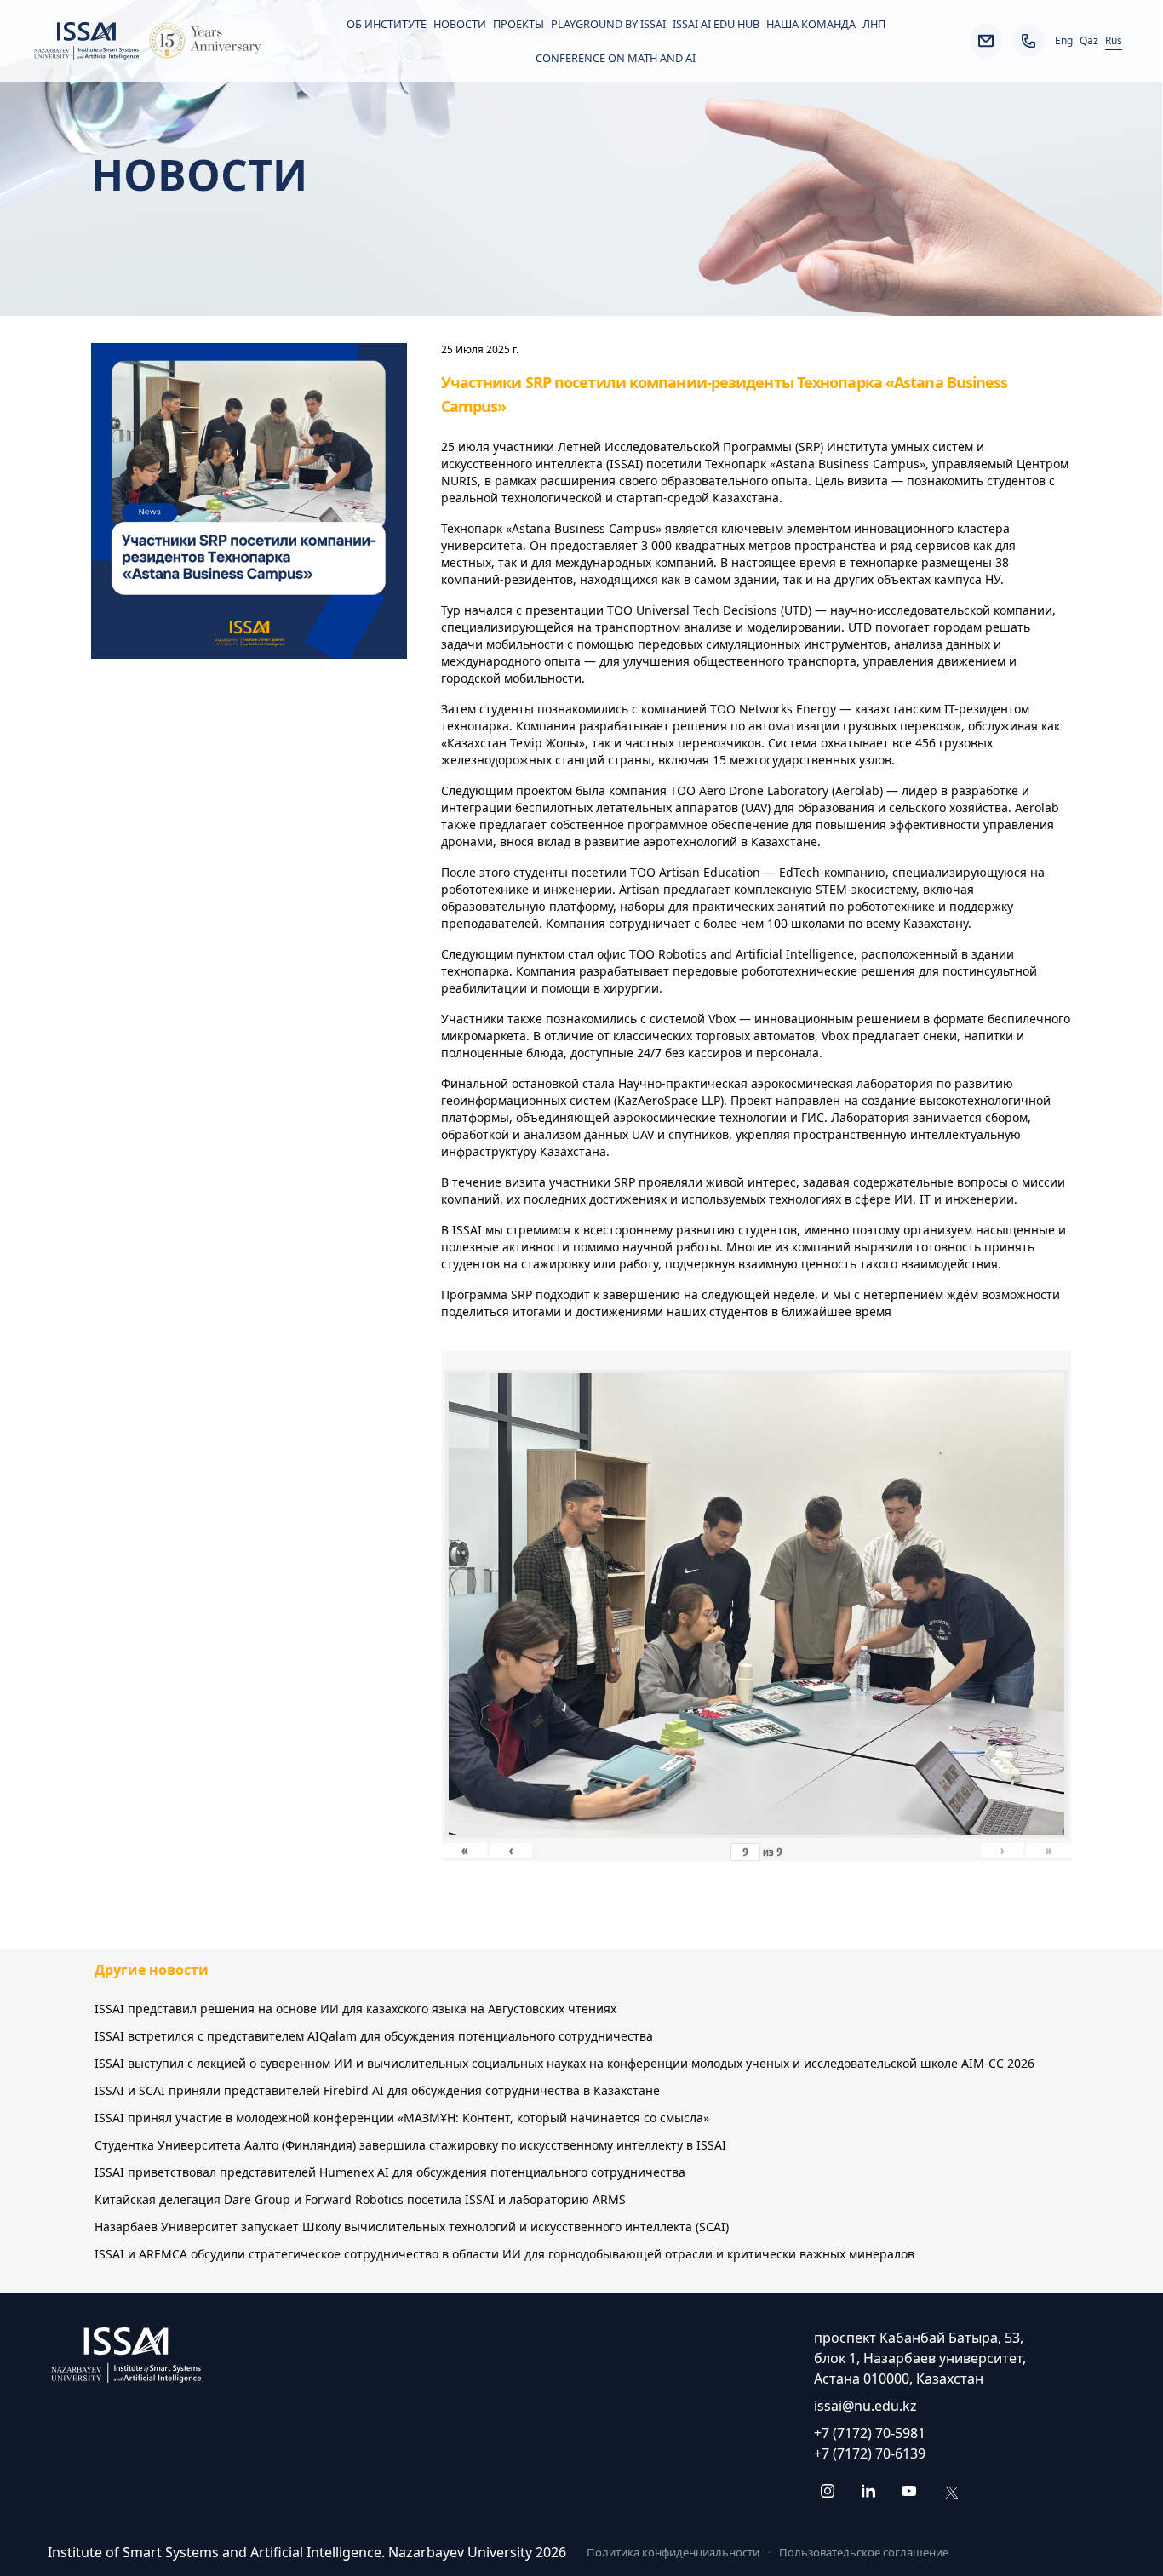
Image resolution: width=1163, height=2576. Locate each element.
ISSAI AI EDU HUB (716, 24)
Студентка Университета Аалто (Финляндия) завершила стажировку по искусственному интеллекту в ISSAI (410, 2145)
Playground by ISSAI (608, 24)
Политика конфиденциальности (673, 2552)
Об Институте (387, 24)
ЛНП (874, 24)
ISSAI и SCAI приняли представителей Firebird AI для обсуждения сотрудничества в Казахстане (377, 2090)
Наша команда (811, 24)
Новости (460, 24)
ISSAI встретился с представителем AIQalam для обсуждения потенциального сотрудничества (374, 2036)
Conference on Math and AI (616, 58)
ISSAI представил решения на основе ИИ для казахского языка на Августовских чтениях (355, 2009)
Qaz (1089, 41)
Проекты (518, 24)
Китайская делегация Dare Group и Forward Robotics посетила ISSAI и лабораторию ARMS (360, 2199)
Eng (1064, 41)
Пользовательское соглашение (864, 2552)
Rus (1114, 41)
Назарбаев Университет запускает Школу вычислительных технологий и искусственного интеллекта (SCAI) (412, 2227)
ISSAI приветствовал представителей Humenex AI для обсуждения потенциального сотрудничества (390, 2172)
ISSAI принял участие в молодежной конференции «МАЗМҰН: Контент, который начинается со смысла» (402, 2118)
